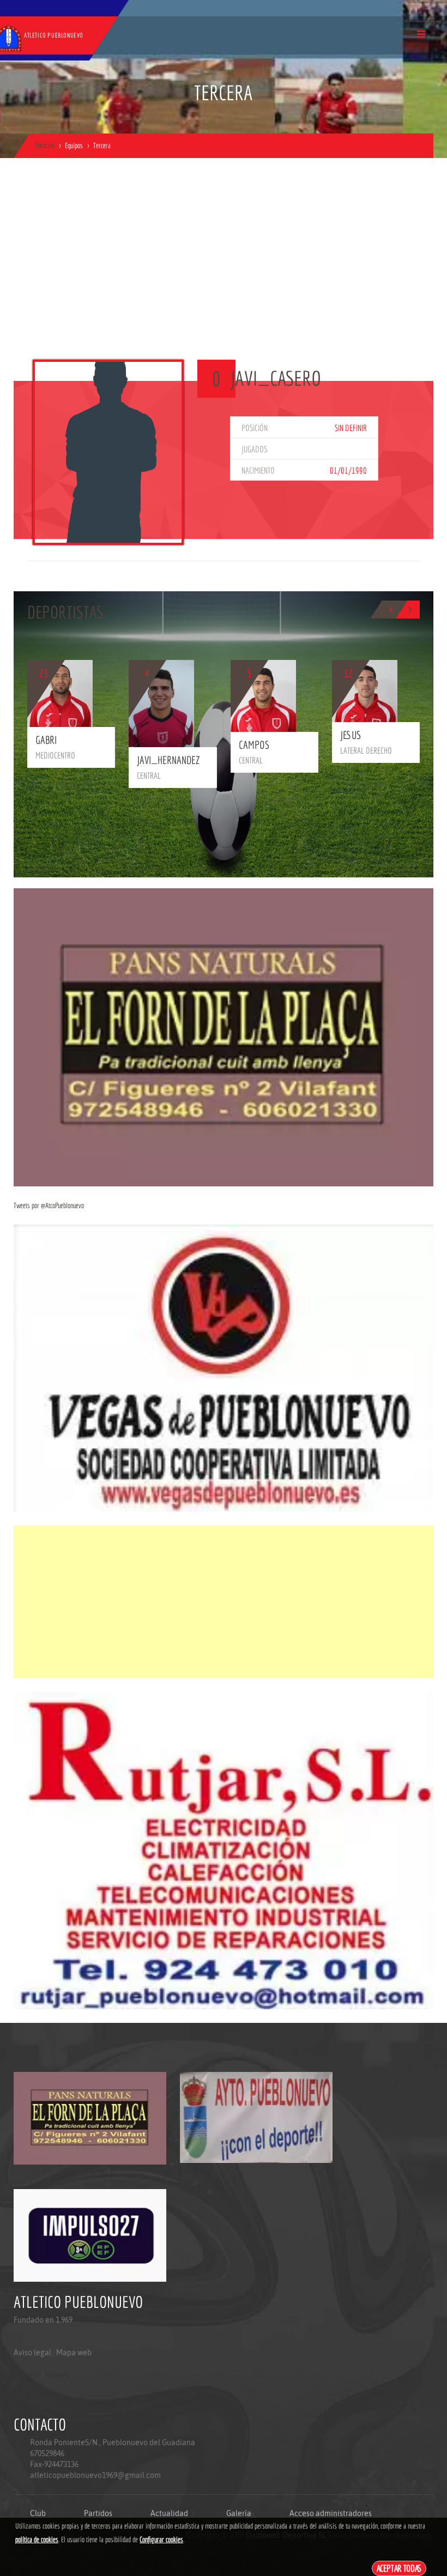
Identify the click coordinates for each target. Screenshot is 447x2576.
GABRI (46, 740)
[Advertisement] (224, 278)
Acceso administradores (331, 2513)
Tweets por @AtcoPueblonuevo (49, 1205)
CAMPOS (254, 745)
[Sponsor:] (224, 1037)
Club (38, 2513)
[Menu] (421, 34)
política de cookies (37, 2539)
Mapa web (74, 2353)
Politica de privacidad (38, 2396)
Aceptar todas (399, 2568)
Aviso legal (32, 2353)
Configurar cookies (161, 2539)
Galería (239, 2513)
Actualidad (169, 2513)
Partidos (98, 2513)
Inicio (45, 146)
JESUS (351, 735)
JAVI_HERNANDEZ (168, 760)
